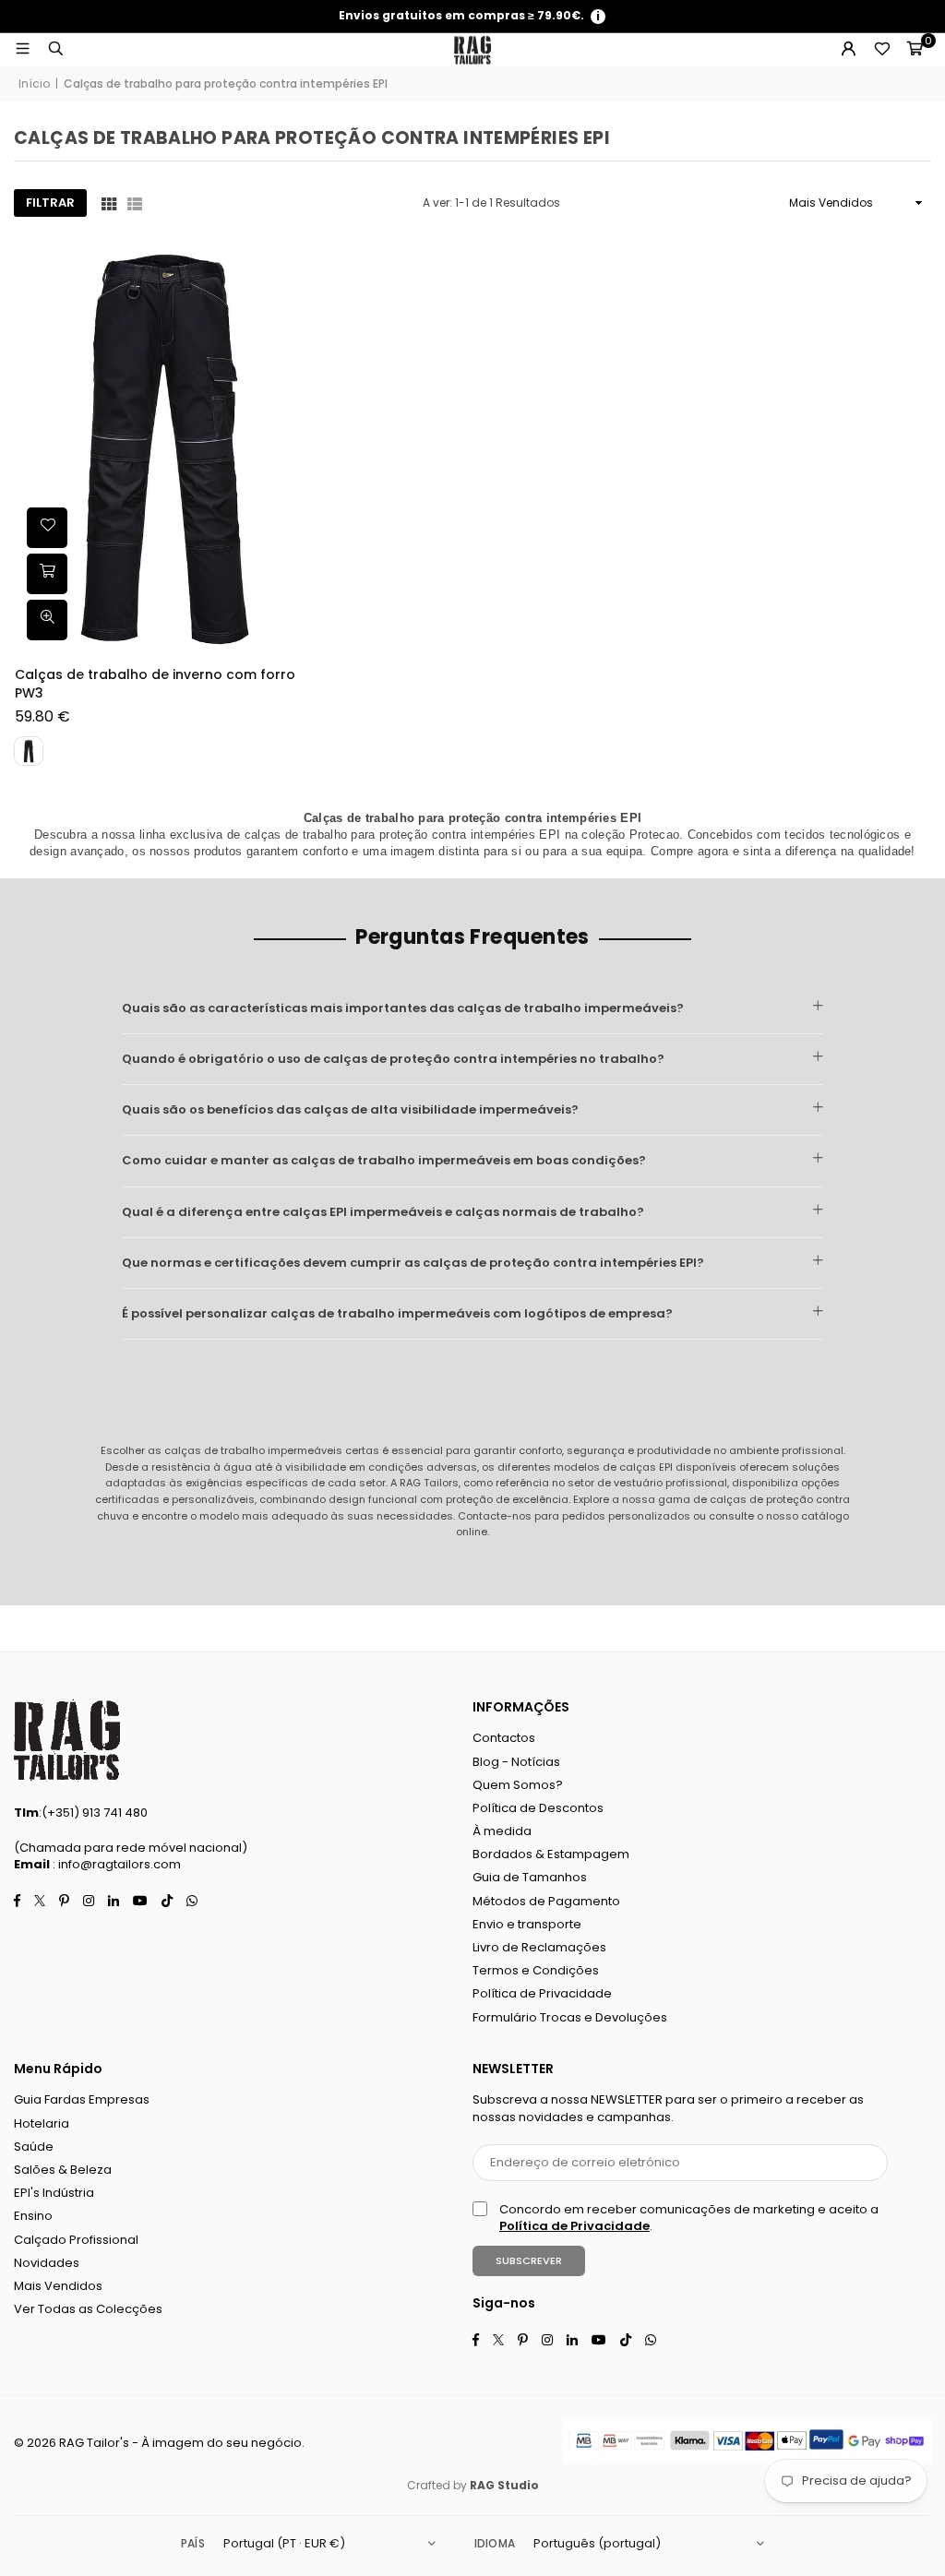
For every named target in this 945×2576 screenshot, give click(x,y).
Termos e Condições (536, 1970)
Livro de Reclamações (539, 1947)
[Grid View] (109, 203)
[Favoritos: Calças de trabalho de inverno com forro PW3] (47, 528)
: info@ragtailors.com (115, 1864)
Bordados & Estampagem (551, 1854)
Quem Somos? (518, 1785)
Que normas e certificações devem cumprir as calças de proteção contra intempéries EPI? (413, 1263)
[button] (915, 50)
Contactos (504, 1738)
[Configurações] (848, 50)
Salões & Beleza (63, 2170)
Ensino (33, 2216)
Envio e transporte (527, 1924)
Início (34, 84)
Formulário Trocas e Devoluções (570, 2017)
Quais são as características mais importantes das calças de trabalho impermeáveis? (403, 1008)
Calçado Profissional (76, 2240)
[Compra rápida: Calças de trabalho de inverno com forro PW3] (47, 574)
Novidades (47, 2263)
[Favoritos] (881, 50)
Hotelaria (42, 2123)
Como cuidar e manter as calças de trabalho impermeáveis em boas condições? (384, 1160)
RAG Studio (504, 2485)
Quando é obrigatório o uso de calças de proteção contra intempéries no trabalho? (393, 1059)
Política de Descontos (538, 1808)
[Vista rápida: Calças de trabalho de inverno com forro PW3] (47, 620)
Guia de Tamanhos (530, 1877)
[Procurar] (55, 49)
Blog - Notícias (516, 1762)
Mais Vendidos (58, 2286)
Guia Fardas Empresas (82, 2099)
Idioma (495, 2543)
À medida (502, 1831)
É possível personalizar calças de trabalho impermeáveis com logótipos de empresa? (397, 1313)
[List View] (135, 203)
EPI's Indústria (54, 2193)
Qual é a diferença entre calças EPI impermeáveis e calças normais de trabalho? (383, 1212)
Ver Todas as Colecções (88, 2309)
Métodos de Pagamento (546, 1901)
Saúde (34, 2147)
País (193, 2543)
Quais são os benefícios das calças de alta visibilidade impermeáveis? (350, 1109)
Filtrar (50, 203)
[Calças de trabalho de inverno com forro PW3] (163, 444)
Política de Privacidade (542, 1993)
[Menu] (22, 49)
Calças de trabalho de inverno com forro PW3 (155, 684)
